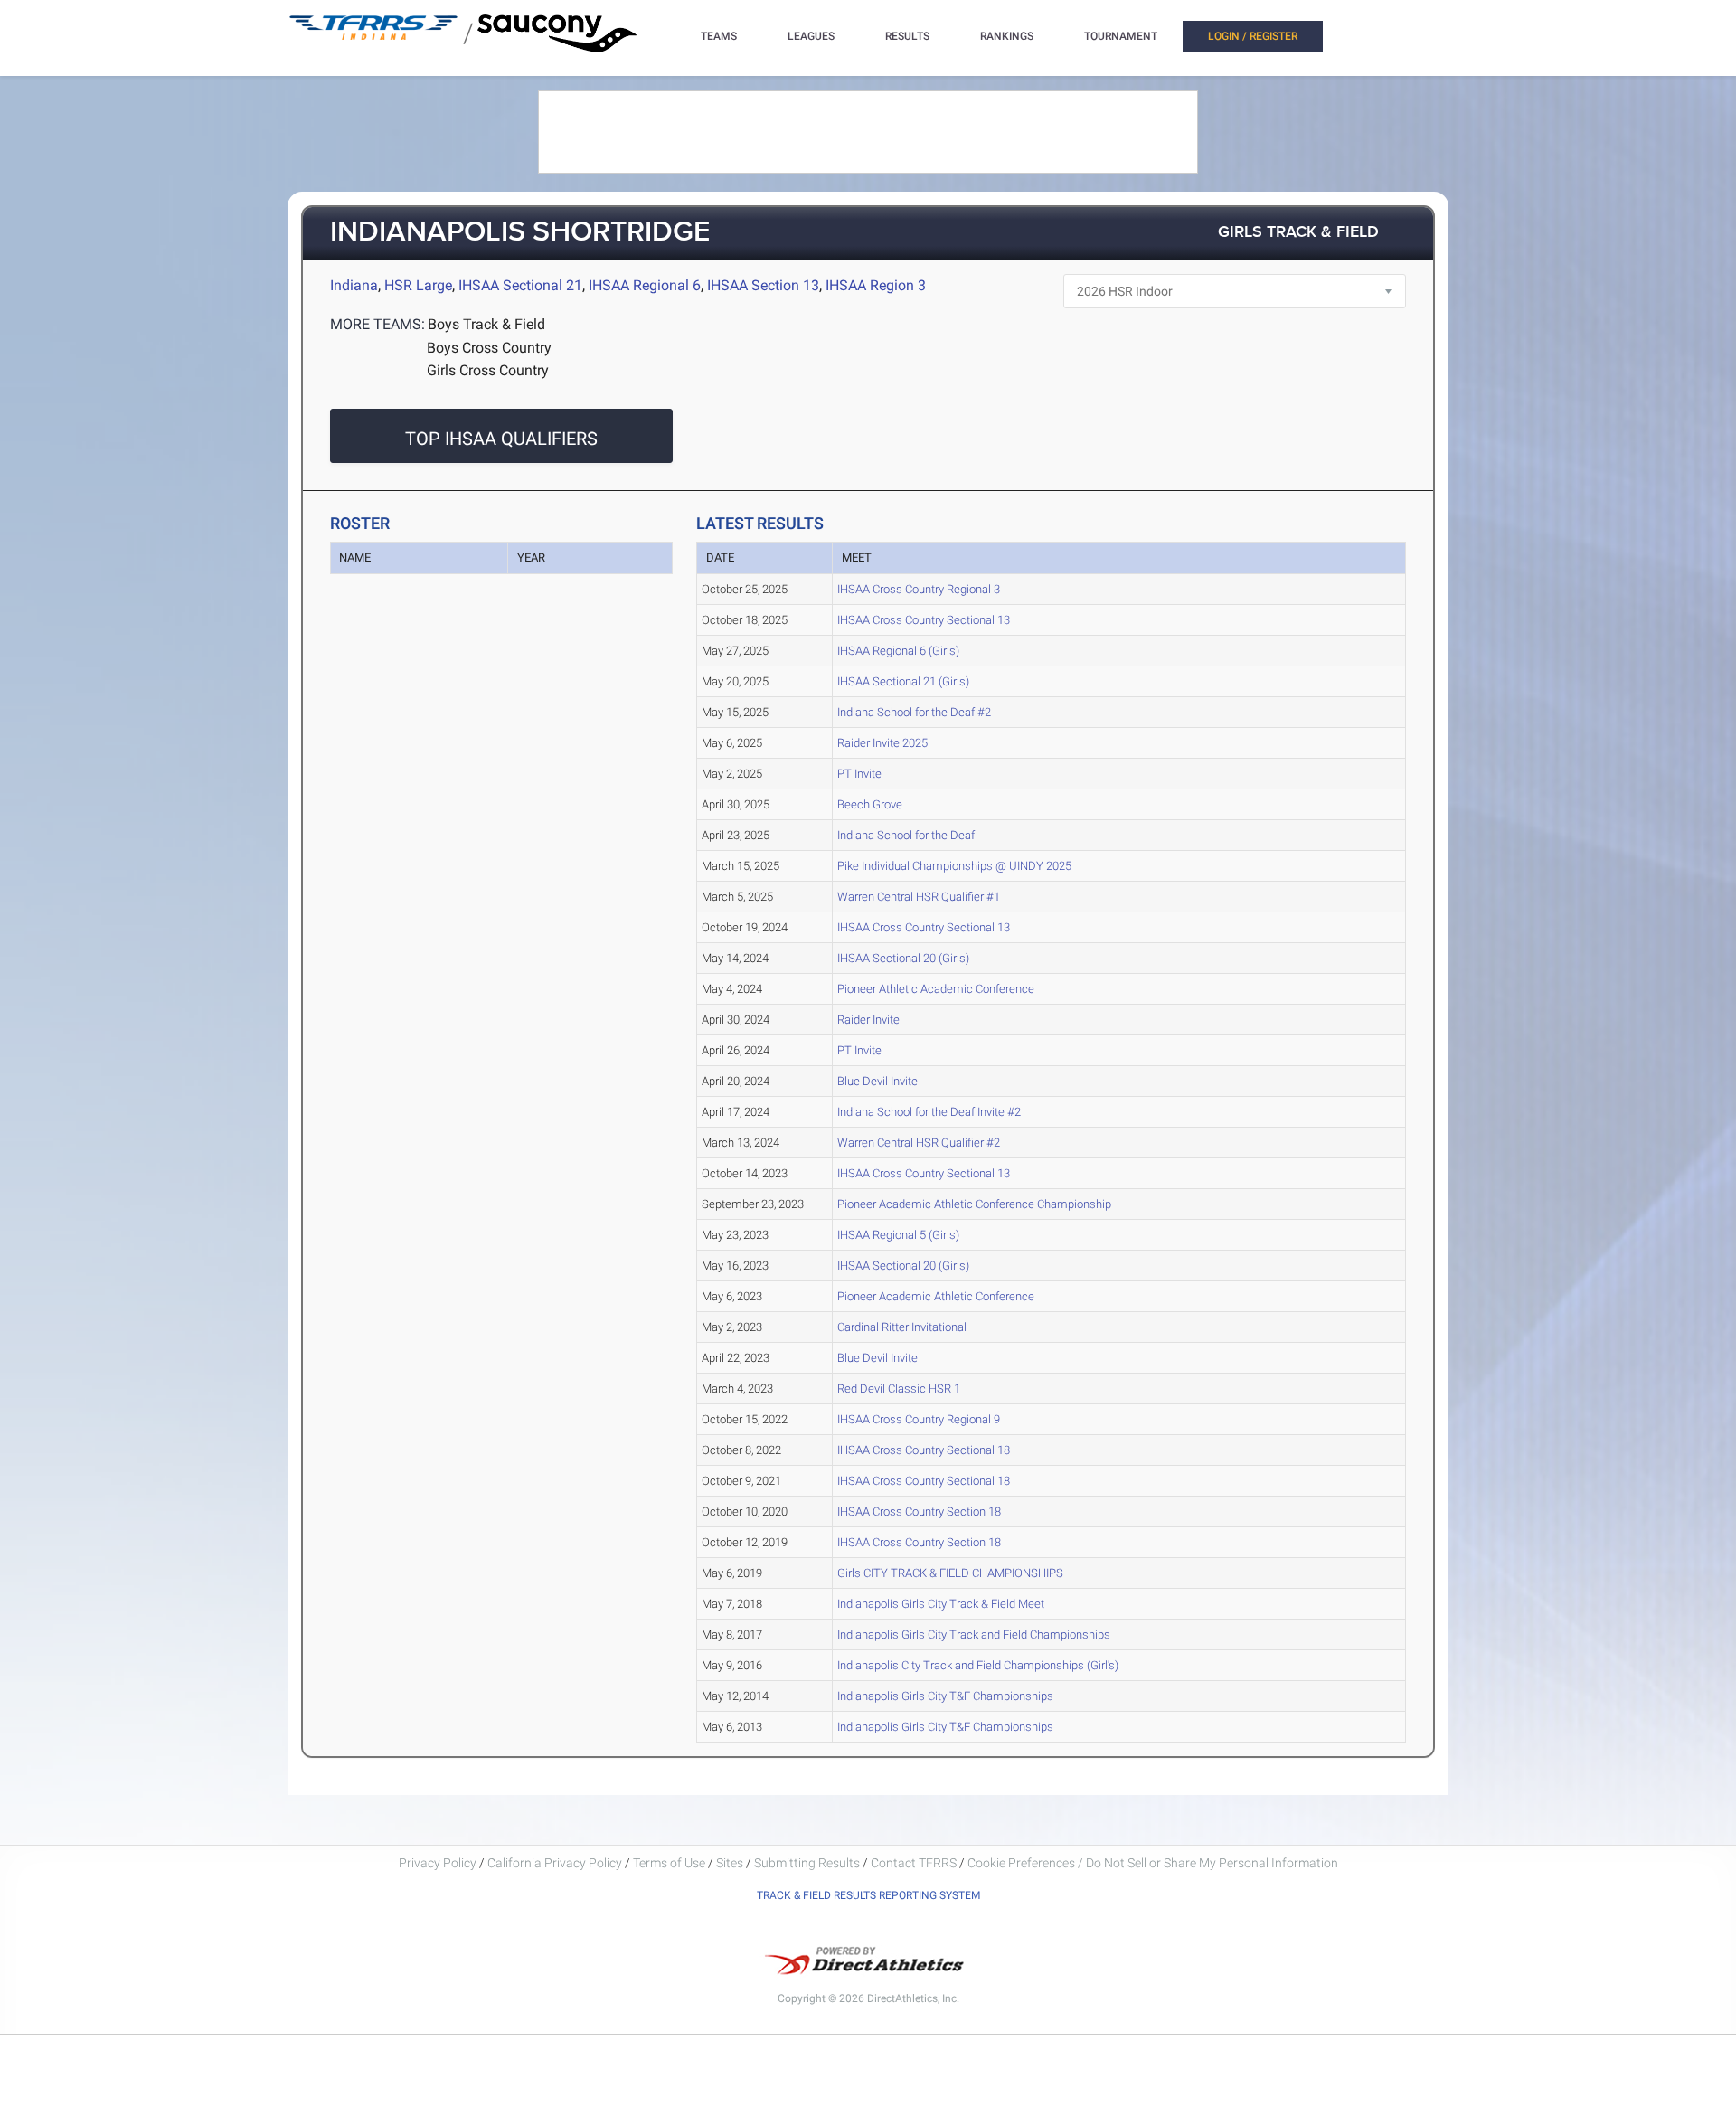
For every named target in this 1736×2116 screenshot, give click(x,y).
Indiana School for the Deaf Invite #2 (929, 1112)
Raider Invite (868, 1020)
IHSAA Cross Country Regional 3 (919, 589)
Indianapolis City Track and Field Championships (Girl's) (978, 1665)
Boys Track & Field (486, 324)
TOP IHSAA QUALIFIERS (501, 439)
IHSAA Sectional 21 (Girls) (903, 681)
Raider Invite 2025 (882, 743)
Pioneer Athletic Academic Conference (936, 989)
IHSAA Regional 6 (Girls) (898, 651)
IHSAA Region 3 (876, 285)
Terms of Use (669, 1863)
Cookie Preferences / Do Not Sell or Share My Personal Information (1153, 1863)
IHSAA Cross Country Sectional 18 (924, 1450)
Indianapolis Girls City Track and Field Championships (974, 1634)
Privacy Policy (438, 1863)
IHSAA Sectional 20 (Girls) (903, 958)
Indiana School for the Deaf (906, 835)
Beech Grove (870, 804)
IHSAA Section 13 (763, 285)
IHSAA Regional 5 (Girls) (898, 1235)
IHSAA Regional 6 (645, 285)
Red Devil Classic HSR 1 (899, 1389)
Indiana (354, 285)
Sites (730, 1863)
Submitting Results (807, 1863)
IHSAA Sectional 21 (520, 285)
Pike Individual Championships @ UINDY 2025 (954, 866)
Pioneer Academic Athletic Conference (936, 1296)
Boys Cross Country (489, 348)
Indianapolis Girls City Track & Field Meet (941, 1604)
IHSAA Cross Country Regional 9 (919, 1419)
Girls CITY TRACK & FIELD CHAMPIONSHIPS (950, 1573)
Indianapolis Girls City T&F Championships (945, 1696)
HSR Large (418, 285)
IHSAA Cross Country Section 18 (919, 1511)
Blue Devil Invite (877, 1081)
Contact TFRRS (915, 1863)
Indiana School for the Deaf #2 (914, 712)
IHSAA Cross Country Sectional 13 (924, 620)
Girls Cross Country (488, 370)
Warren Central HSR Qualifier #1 (919, 897)
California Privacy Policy (555, 1863)
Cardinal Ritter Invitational (902, 1327)
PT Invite (859, 774)
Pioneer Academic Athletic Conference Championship (974, 1204)
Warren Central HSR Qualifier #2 (919, 1143)
